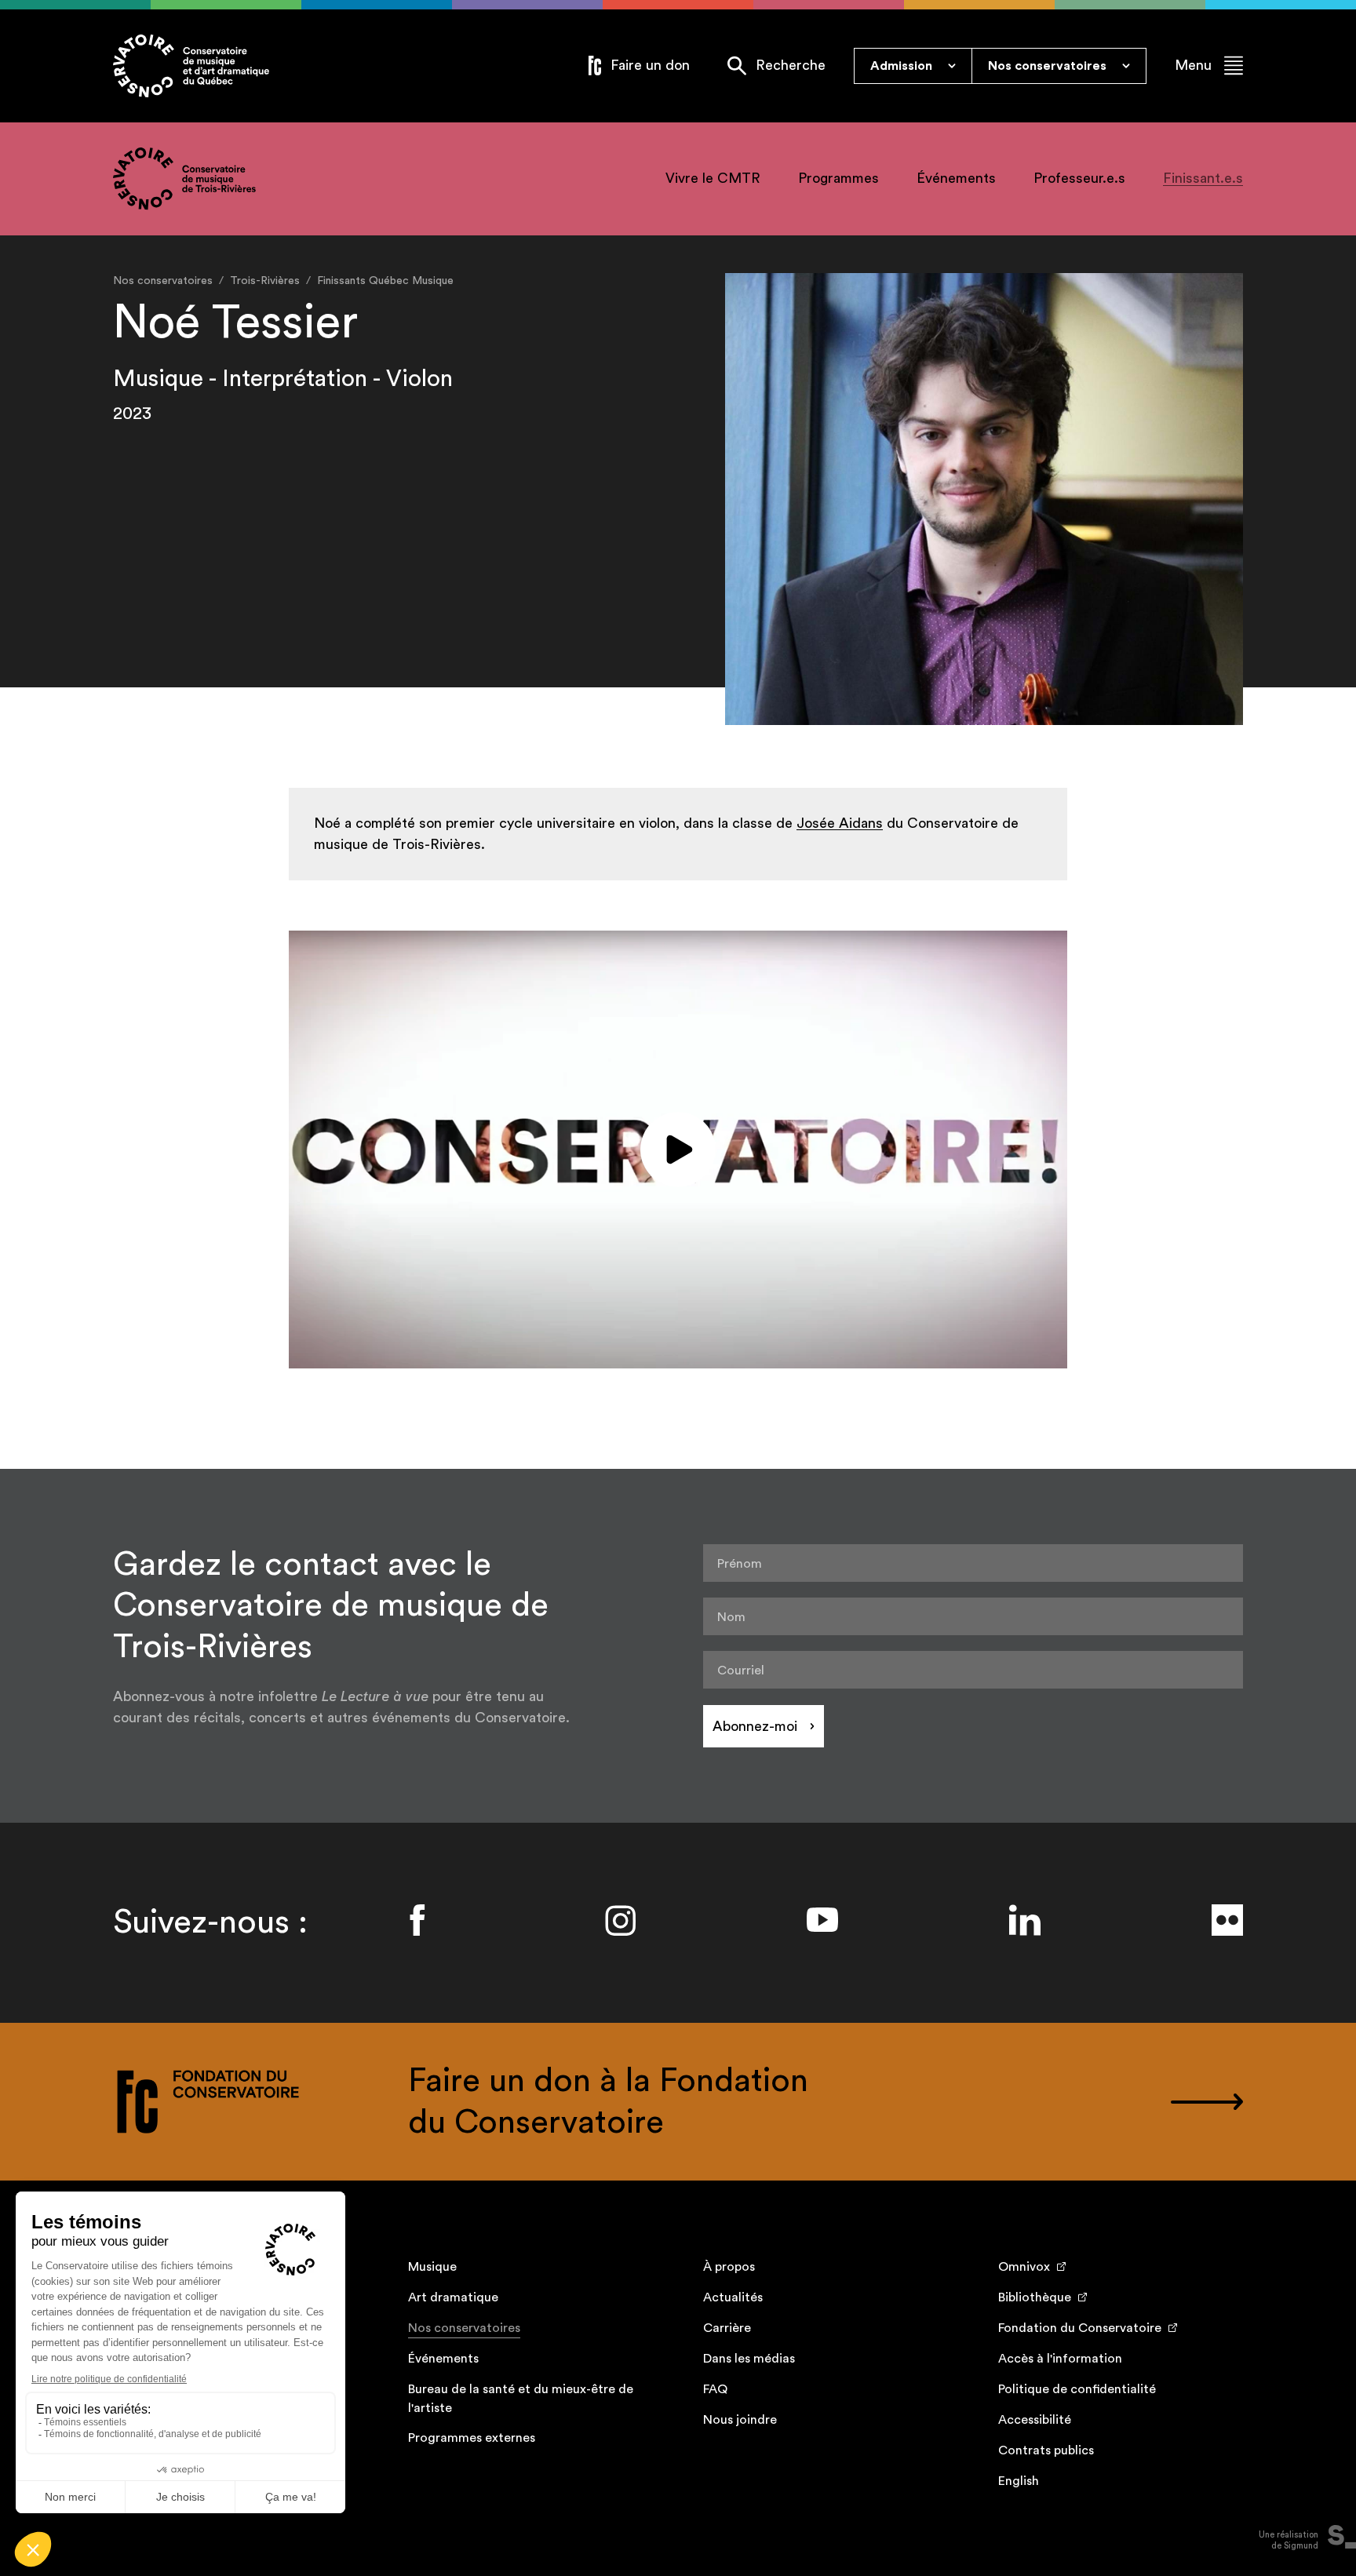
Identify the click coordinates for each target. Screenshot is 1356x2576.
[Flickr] (1227, 1920)
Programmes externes (472, 2438)
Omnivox (1024, 2267)
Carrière (727, 2328)
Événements (956, 178)
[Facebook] (417, 1920)
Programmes (838, 178)
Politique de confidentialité (1077, 2389)
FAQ (715, 2389)
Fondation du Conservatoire (1080, 2328)
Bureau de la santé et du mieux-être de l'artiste (521, 2399)
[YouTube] (822, 1920)
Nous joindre (740, 2420)
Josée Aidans (840, 823)
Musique (432, 2267)
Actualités (733, 2297)
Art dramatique (453, 2297)
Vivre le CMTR (713, 178)
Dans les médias (749, 2359)
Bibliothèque (1035, 2297)
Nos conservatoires (464, 2328)
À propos (729, 2267)
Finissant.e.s (1203, 178)
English (1019, 2481)
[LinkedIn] (1025, 1920)
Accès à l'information (1060, 2359)
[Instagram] (620, 1920)
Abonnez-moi (755, 1726)
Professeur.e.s (1079, 178)
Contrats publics (1046, 2450)
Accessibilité (1035, 2420)
